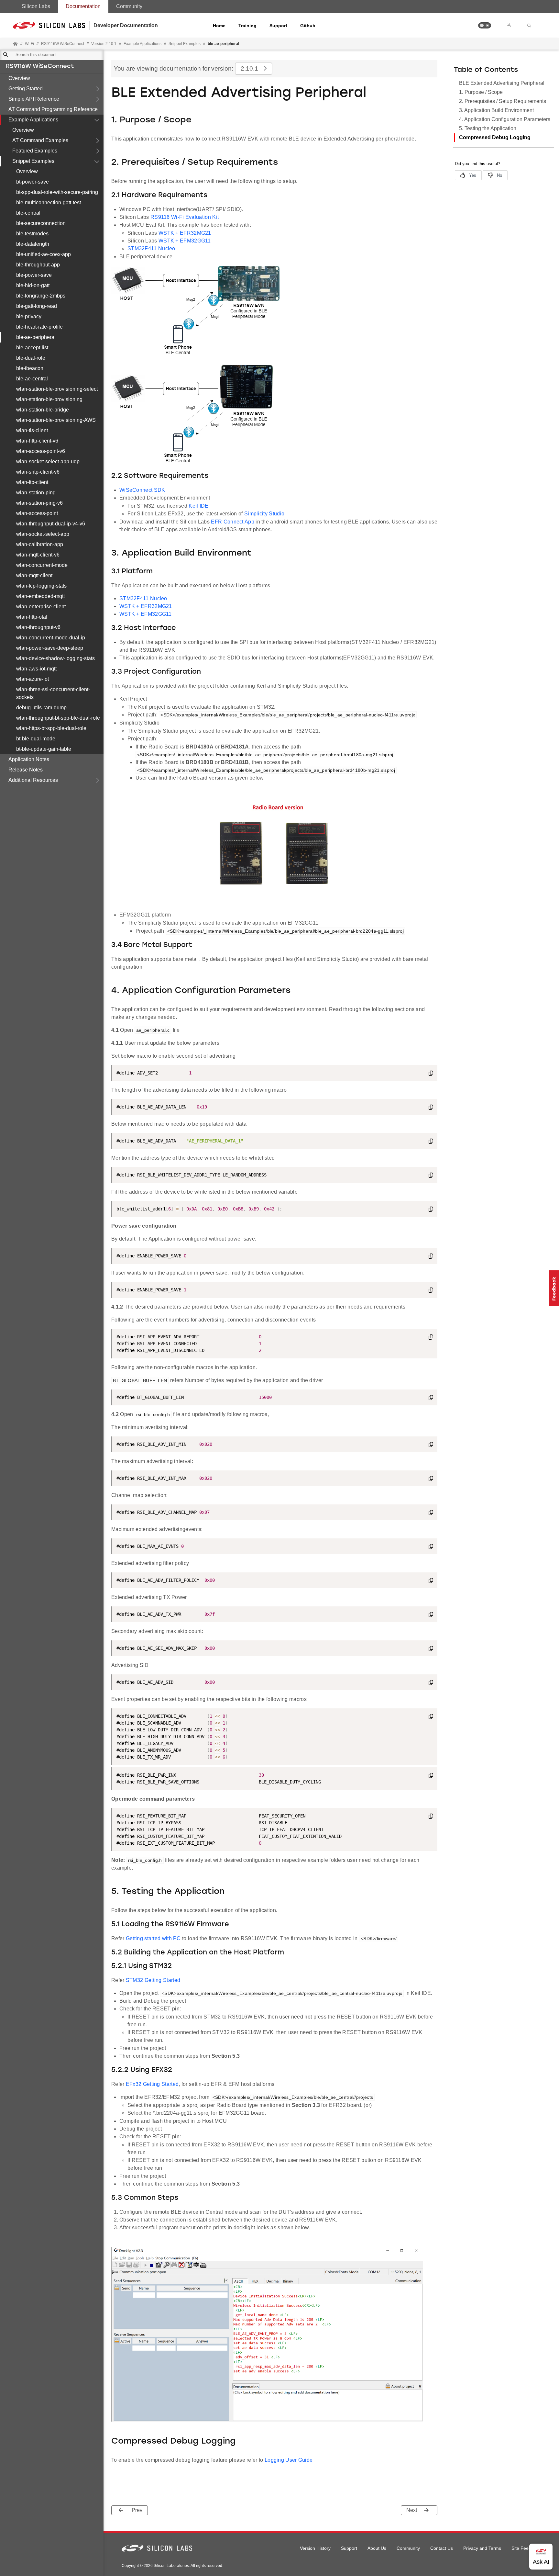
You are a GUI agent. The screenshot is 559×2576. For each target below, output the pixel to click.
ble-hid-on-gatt (33, 285)
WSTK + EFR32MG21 (185, 233)
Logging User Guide (289, 2460)
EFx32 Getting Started (152, 2084)
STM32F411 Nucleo (151, 248)
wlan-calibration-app (40, 544)
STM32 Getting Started (153, 1980)
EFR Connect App (233, 522)
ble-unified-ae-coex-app (44, 254)
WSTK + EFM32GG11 (185, 241)
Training (247, 26)
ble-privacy (29, 316)
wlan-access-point (37, 513)
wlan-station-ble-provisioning (49, 399)
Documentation (83, 6)
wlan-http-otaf (32, 617)
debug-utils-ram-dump (41, 708)
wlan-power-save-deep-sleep (50, 648)
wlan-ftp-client (32, 482)
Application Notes (29, 759)
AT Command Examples (40, 140)
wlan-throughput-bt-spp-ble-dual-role (58, 718)
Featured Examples (35, 151)
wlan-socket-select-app (43, 534)
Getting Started (26, 89)
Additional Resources (33, 780)
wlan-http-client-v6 (37, 441)
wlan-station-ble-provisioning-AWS (56, 420)
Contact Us (442, 2548)
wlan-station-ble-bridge (43, 410)
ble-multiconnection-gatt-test (49, 202)
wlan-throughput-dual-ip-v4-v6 (51, 524)
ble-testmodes (32, 234)
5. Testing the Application (488, 128)
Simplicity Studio (264, 514)
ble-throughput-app (38, 265)
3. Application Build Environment (496, 110)
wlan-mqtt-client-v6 (38, 555)
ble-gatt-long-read (37, 306)
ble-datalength (33, 244)
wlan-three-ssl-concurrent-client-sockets (53, 693)
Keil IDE (198, 506)
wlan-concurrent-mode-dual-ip (51, 638)
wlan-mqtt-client (34, 575)
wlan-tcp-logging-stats (41, 586)
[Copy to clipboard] (431, 1074)
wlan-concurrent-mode (42, 565)
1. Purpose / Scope (481, 92)
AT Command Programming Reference (53, 109)
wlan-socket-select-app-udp (48, 461)
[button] (485, 25)
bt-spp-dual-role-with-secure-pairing (57, 192)
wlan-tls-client (32, 430)
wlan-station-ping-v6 (39, 503)
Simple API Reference (34, 99)
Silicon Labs (36, 6)
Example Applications (33, 120)
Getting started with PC (154, 1938)
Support (278, 26)
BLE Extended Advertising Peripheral (502, 83)
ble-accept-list (32, 348)
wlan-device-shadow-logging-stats (55, 658)
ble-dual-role (31, 358)
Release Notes (26, 770)
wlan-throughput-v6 (38, 627)
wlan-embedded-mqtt (40, 596)
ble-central (28, 213)
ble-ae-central (32, 379)
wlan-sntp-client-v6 (38, 472)
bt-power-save (33, 182)
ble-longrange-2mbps (41, 296)
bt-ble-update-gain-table (44, 749)
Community (129, 6)
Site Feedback (526, 2548)
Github (308, 26)
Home (219, 26)
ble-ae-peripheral (36, 337)
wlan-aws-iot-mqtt (36, 669)
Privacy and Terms (482, 2548)
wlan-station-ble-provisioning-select (57, 389)
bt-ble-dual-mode (36, 739)
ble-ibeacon (30, 368)
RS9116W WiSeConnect (40, 67)
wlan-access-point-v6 (41, 451)
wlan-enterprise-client (41, 607)
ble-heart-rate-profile (39, 327)
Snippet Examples (33, 161)
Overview (19, 78)
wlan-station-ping (36, 493)
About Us (377, 2548)
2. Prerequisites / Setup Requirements (503, 101)
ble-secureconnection (41, 223)
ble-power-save (34, 275)
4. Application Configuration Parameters (505, 119)
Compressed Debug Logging (495, 137)
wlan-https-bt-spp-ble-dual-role (51, 728)
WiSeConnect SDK (142, 490)
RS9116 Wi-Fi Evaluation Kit (185, 217)
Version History (315, 2548)
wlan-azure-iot (33, 679)
